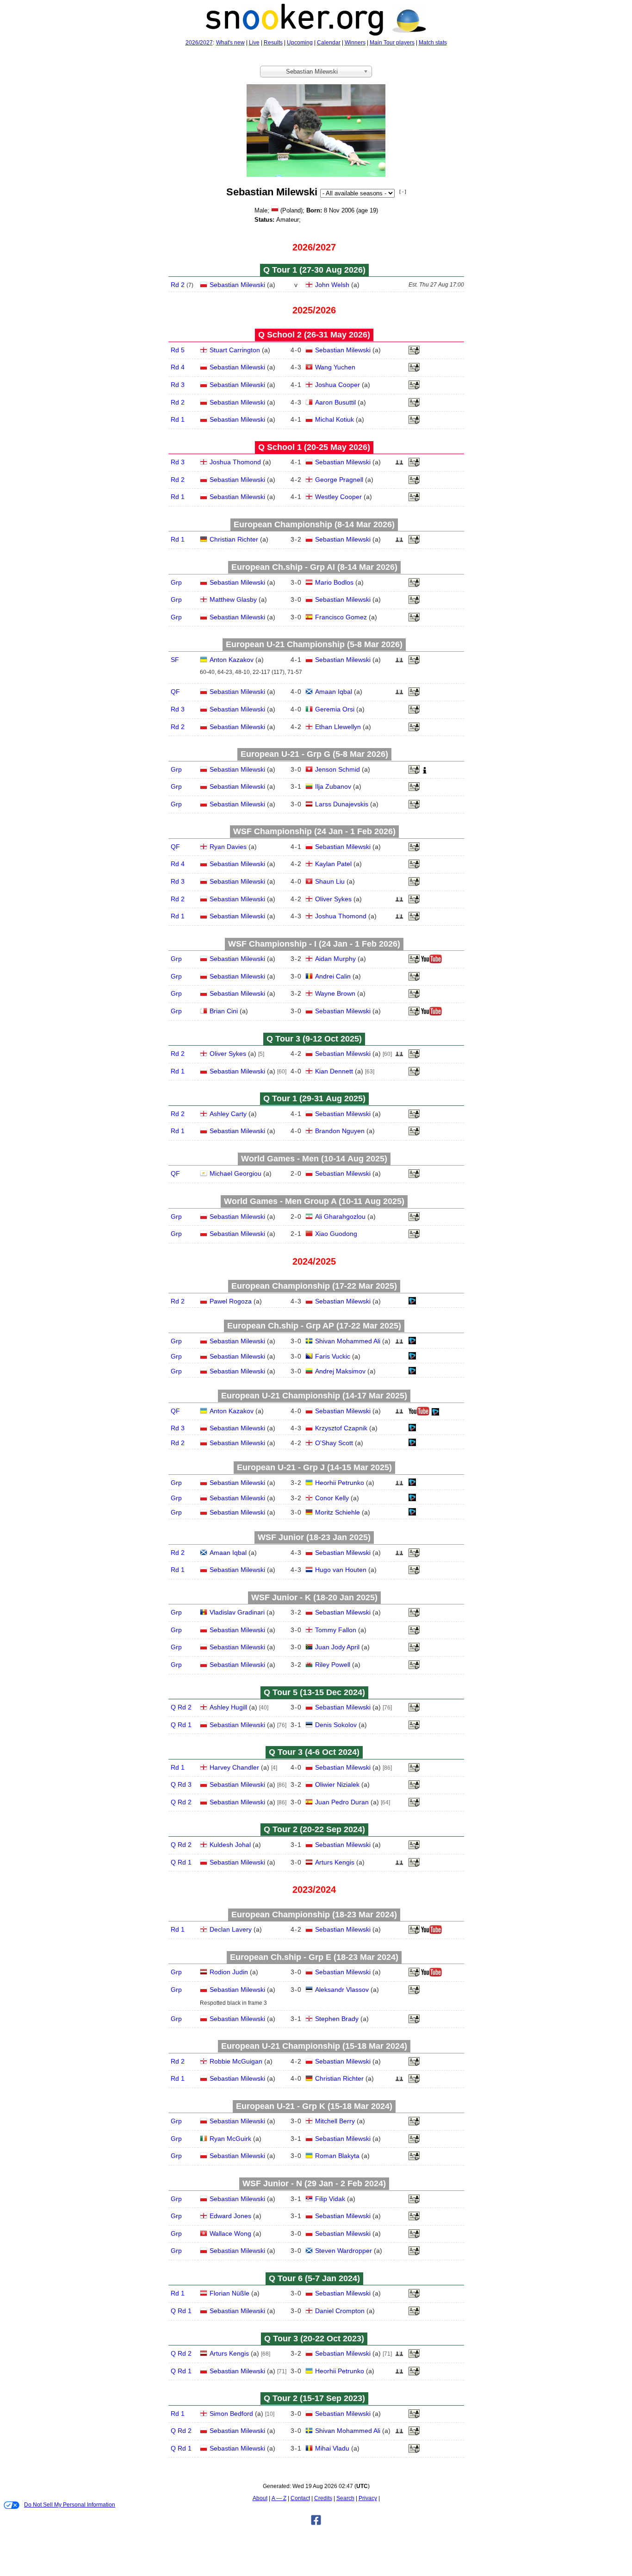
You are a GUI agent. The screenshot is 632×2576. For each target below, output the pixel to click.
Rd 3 (178, 385)
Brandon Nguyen (340, 1131)
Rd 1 (178, 419)
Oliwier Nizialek (337, 1784)
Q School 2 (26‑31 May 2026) (314, 335)
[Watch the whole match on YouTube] (433, 961)
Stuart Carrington (235, 350)
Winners (355, 43)
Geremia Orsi (335, 709)
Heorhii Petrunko (340, 1483)
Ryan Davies (228, 847)
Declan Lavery (231, 1929)
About (260, 2498)
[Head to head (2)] (399, 662)
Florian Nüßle (229, 2293)
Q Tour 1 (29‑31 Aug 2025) (314, 1098)
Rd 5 (178, 350)
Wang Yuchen (335, 367)
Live (254, 43)
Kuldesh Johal (230, 1845)
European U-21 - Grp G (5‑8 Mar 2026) (314, 754)
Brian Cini (224, 1011)
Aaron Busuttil (335, 402)
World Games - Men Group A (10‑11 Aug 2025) (314, 1201)
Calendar (329, 43)
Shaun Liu (330, 881)
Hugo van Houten (341, 1570)
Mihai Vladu (332, 2448)
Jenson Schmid (338, 769)
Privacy (368, 2498)
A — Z (279, 2498)
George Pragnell (339, 480)
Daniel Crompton (340, 2311)
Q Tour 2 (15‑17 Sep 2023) (314, 2398)
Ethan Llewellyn (338, 727)
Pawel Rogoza (231, 1301)
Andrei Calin (333, 976)
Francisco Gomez (341, 617)
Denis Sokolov (336, 1725)
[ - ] (403, 191)
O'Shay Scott (334, 1443)
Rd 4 (178, 367)
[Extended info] (425, 772)
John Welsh (332, 285)
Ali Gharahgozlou (340, 1216)
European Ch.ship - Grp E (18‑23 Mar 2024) (314, 1957)
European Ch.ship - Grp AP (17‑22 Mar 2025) (314, 1326)
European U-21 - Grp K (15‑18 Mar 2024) (314, 2106)
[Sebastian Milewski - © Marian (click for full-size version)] (316, 127)
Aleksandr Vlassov (342, 1990)
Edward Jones (230, 2216)
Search (345, 2498)
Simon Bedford (231, 2414)
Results (273, 43)
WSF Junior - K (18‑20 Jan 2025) (314, 1597)
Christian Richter (234, 539)
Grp (176, 582)
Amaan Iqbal (334, 692)
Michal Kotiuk (335, 419)
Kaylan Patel (333, 864)
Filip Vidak (330, 2199)
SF (175, 660)
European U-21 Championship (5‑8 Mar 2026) (314, 644)
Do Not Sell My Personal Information (70, 2505)
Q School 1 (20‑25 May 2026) (314, 447)
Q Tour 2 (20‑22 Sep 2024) (314, 1829)
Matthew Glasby (233, 599)
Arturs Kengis (335, 1862)
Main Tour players (392, 43)
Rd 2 (178, 285)
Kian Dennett (334, 1071)
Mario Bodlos (334, 582)
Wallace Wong (230, 2233)
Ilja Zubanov (333, 786)
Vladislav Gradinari (237, 1612)
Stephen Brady (337, 2019)
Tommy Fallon (336, 1630)
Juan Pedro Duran (342, 1802)
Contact (300, 2498)
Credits (323, 2498)
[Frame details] (414, 353)
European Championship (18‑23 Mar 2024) (314, 1915)
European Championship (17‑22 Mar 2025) (314, 1286)
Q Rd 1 (181, 1725)
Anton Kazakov (232, 660)
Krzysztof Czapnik (341, 1428)
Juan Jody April (337, 1647)
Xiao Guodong (336, 1234)
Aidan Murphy (335, 959)
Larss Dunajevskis (342, 804)
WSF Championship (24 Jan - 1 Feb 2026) (314, 831)
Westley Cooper (338, 497)
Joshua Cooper (338, 385)
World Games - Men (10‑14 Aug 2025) (314, 1159)
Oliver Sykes (333, 899)
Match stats (433, 43)
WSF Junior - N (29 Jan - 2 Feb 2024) (314, 2183)
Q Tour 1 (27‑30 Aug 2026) (314, 270)
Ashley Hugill (228, 1707)
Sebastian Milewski (237, 285)
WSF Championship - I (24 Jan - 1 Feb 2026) (314, 944)
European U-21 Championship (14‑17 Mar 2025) (314, 1396)
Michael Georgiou (235, 1173)
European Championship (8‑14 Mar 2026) (314, 524)
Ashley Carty (228, 1114)
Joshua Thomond (235, 462)
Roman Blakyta (337, 2156)
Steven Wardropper (344, 2251)
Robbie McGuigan (236, 2061)
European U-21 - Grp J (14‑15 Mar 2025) (314, 1467)
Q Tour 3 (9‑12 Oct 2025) (314, 1039)
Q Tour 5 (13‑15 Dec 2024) (314, 1692)
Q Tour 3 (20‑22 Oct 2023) (314, 2339)
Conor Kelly (332, 1498)
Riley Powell (333, 1665)
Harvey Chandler (234, 1767)
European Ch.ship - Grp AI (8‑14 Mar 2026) (314, 567)
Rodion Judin (229, 1972)
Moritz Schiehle (338, 1512)
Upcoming (300, 43)
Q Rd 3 (181, 1784)
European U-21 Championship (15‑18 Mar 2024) (314, 2046)
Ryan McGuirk (230, 2139)
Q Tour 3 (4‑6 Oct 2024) (314, 1752)
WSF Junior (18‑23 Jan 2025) (314, 1537)
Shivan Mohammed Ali (348, 1341)
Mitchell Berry (335, 2121)
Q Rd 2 (181, 1707)
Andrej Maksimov (340, 1371)
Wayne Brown (335, 993)
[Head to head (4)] (399, 465)
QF (175, 692)
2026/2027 (199, 43)
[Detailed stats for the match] (412, 1303)
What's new (230, 43)
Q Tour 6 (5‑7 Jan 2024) (314, 2278)
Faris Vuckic (333, 1356)
